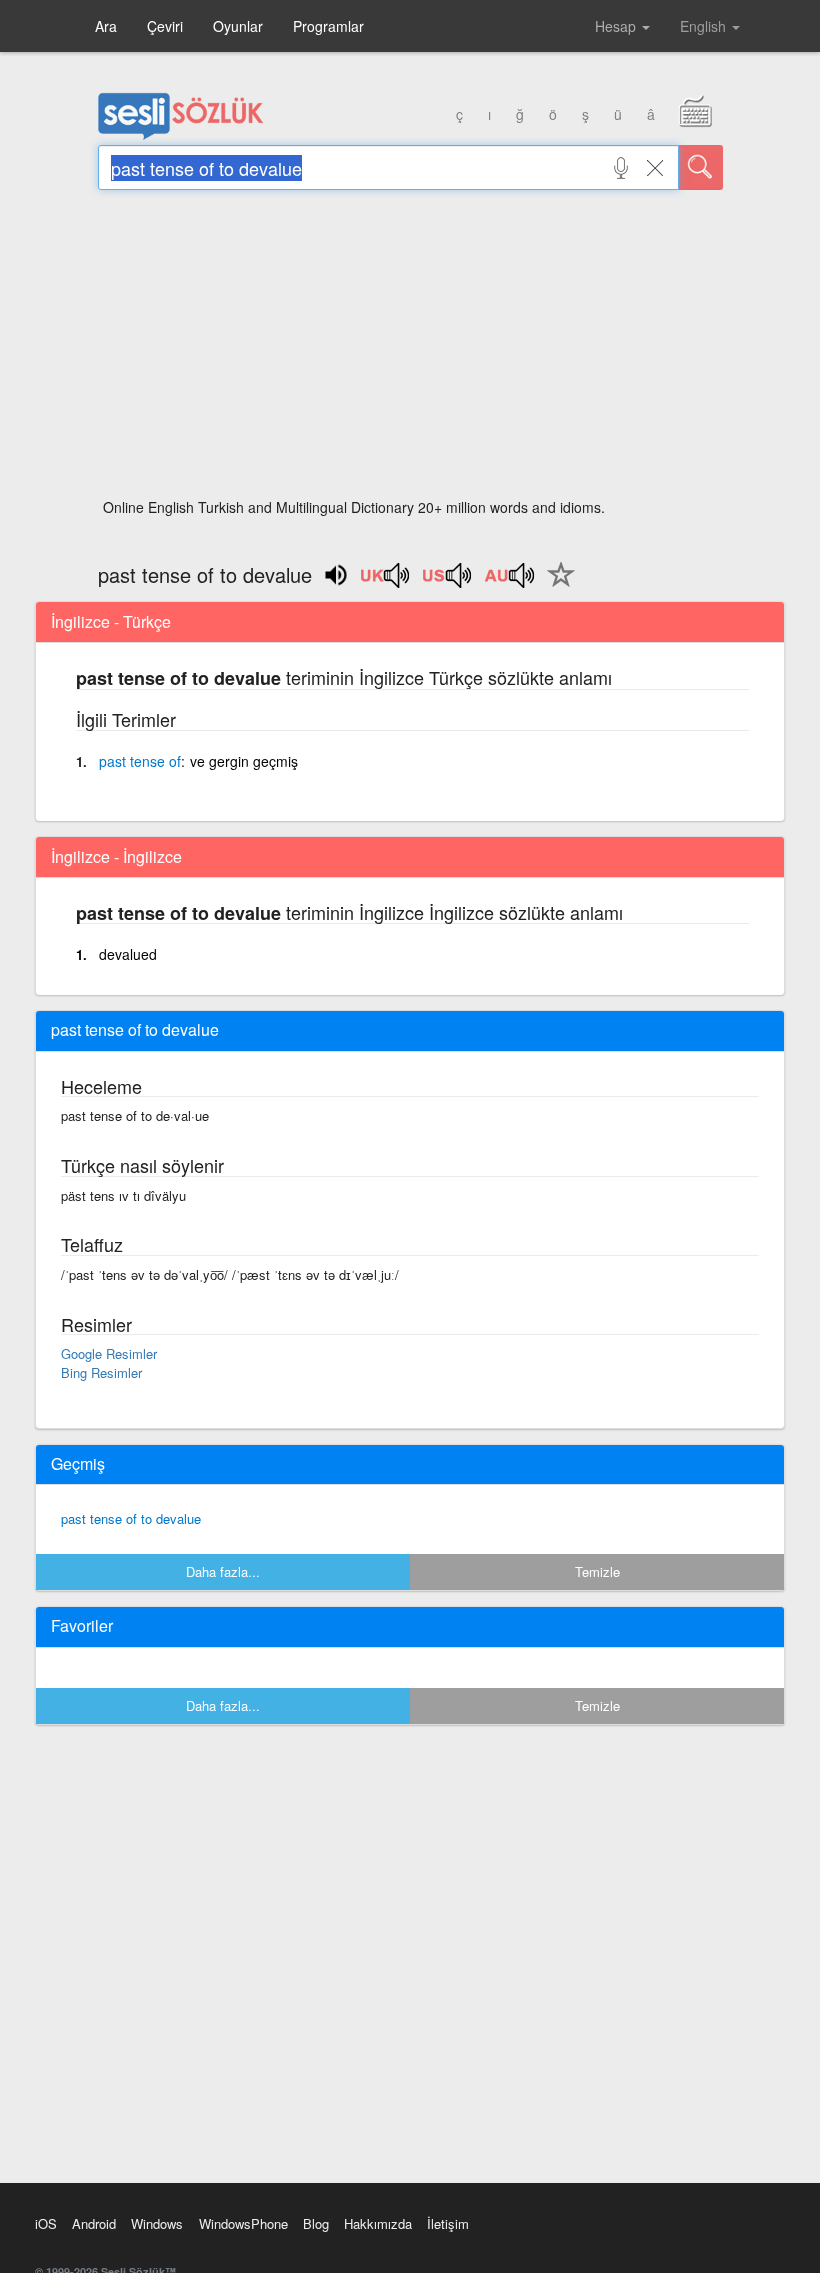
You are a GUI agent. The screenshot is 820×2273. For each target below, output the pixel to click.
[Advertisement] (410, 350)
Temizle (597, 1571)
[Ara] (701, 167)
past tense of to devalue (131, 1518)
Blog (316, 2223)
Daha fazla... (223, 1571)
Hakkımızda (378, 2223)
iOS (46, 2223)
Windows (157, 2223)
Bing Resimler (101, 1372)
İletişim (448, 2223)
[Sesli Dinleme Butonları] (386, 582)
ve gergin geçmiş (244, 761)
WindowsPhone (243, 2223)
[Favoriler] (556, 586)
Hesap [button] (617, 26)
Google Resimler (109, 1353)
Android (94, 2223)
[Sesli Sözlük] (181, 135)
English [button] (705, 26)
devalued (128, 954)
